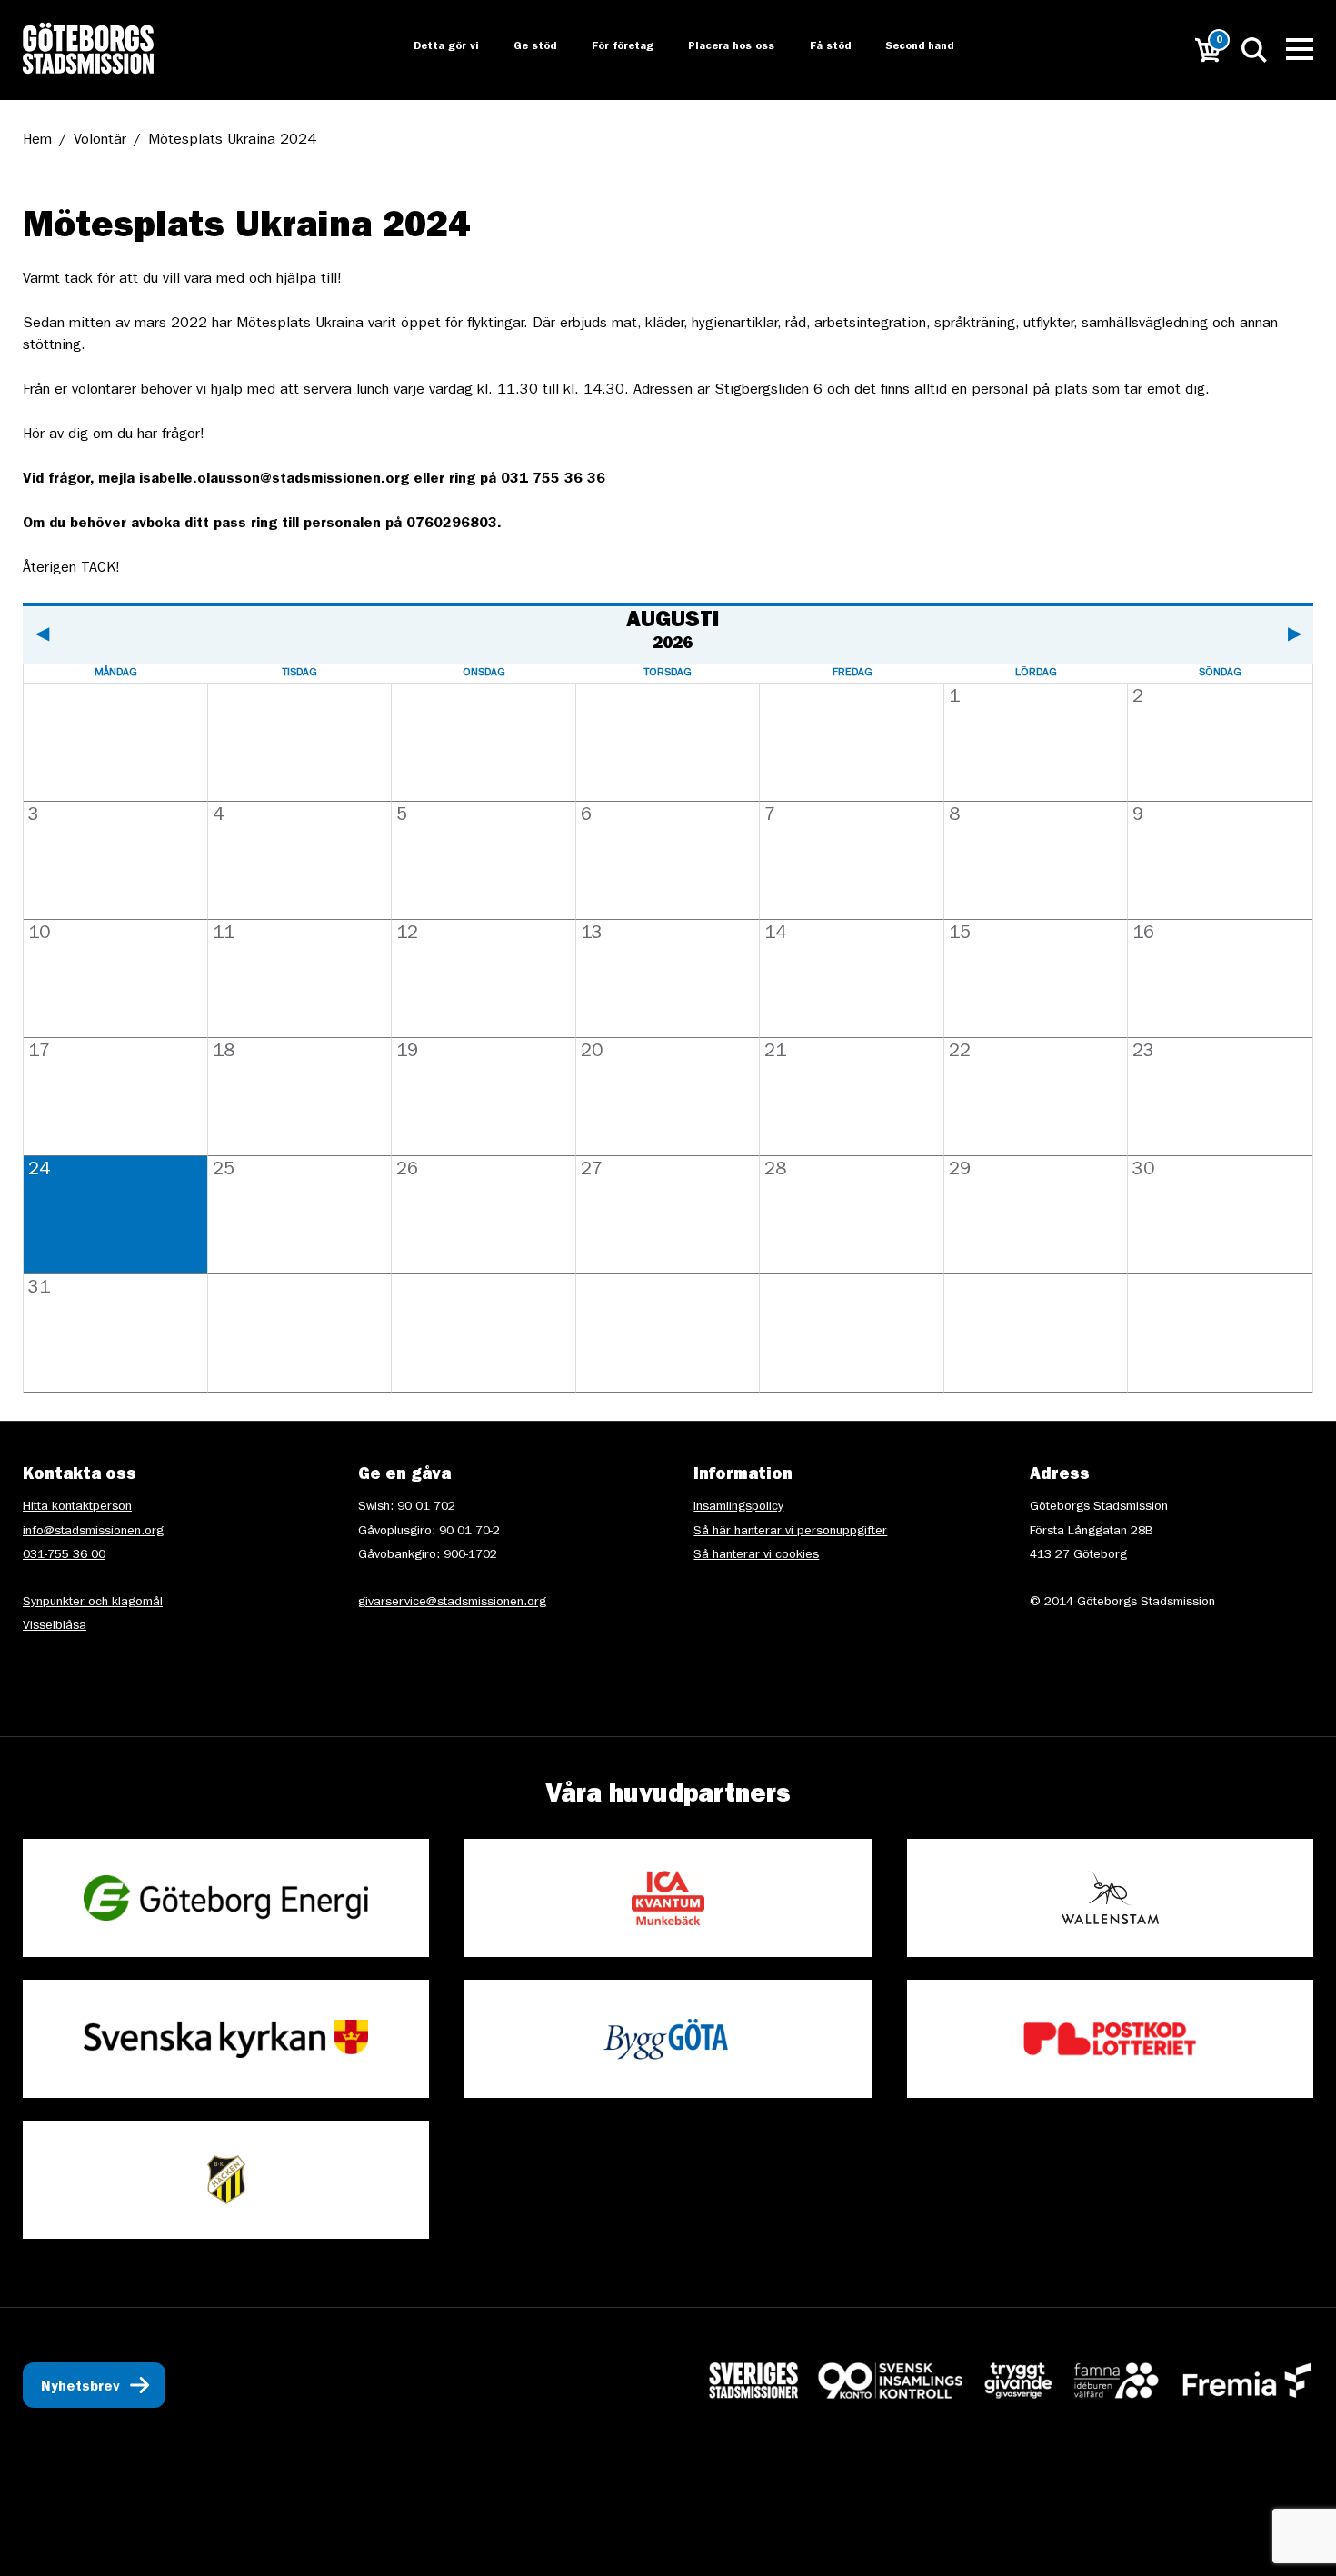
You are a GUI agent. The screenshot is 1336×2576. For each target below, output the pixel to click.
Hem (37, 141)
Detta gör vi (429, 47)
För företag (608, 47)
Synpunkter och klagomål (93, 1603)
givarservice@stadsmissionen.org (452, 1603)
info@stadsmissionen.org (93, 1532)
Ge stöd (519, 47)
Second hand (909, 47)
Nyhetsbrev (80, 2388)
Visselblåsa (55, 1626)
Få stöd (818, 47)
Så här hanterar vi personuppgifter (790, 1532)
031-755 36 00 (64, 1555)
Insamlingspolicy (738, 1507)
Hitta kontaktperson (77, 1507)
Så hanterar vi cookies (756, 1555)
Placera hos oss (718, 47)
